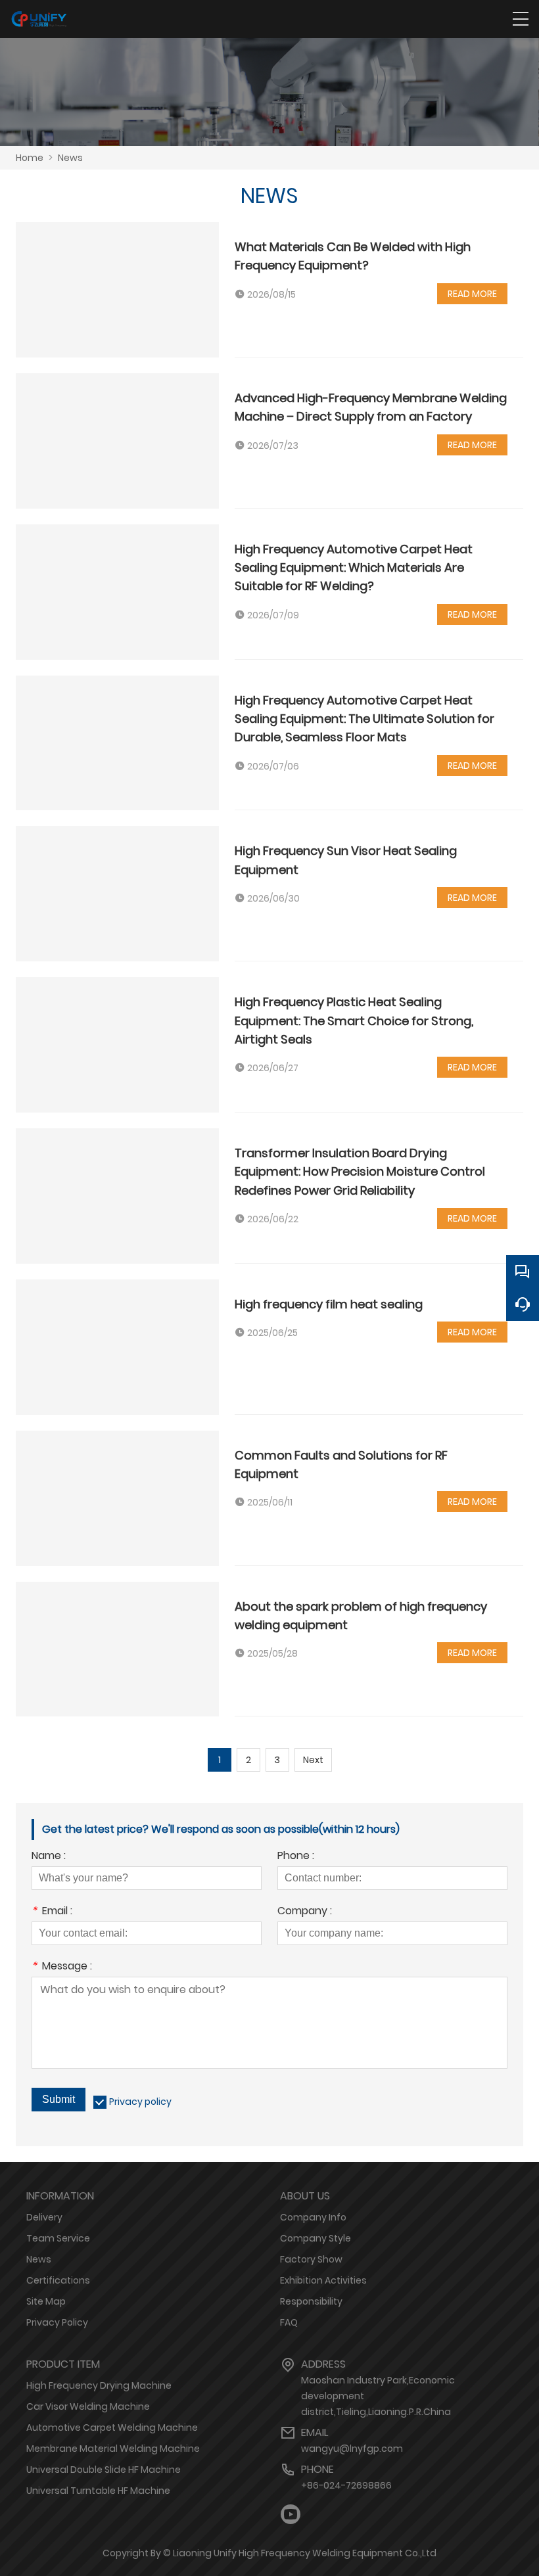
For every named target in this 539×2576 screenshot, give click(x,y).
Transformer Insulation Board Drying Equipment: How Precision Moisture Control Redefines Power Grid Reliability (360, 1172)
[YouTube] (291, 2515)
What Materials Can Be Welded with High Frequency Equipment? (353, 256)
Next (313, 1760)
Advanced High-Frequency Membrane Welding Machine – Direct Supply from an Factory (371, 407)
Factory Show (311, 2259)
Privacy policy (140, 2102)
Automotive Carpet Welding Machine (112, 2427)
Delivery (44, 2217)
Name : (49, 1857)
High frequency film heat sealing (329, 1304)
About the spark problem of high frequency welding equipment (361, 1616)
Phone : (296, 1857)
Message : (62, 1967)
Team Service (58, 2238)
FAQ (289, 2322)
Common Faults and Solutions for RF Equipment (341, 1464)
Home (30, 158)
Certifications (58, 2280)
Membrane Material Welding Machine (113, 2449)
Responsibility (311, 2301)
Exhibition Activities (323, 2280)
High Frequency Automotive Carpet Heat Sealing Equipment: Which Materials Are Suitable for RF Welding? (354, 568)
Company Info (313, 2217)
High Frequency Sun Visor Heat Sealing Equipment (346, 860)
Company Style (316, 2238)
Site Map (46, 2301)
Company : (305, 1912)
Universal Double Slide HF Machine (104, 2470)
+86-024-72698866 (346, 2485)
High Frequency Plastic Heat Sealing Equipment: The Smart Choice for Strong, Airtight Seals (354, 1021)
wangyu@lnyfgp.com (352, 2449)
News (70, 158)
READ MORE (472, 294)
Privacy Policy (57, 2322)
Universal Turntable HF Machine (98, 2491)
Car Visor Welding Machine (88, 2406)
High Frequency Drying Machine (99, 2385)
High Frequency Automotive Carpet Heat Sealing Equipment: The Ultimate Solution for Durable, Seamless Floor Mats (364, 719)
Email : (52, 1912)
